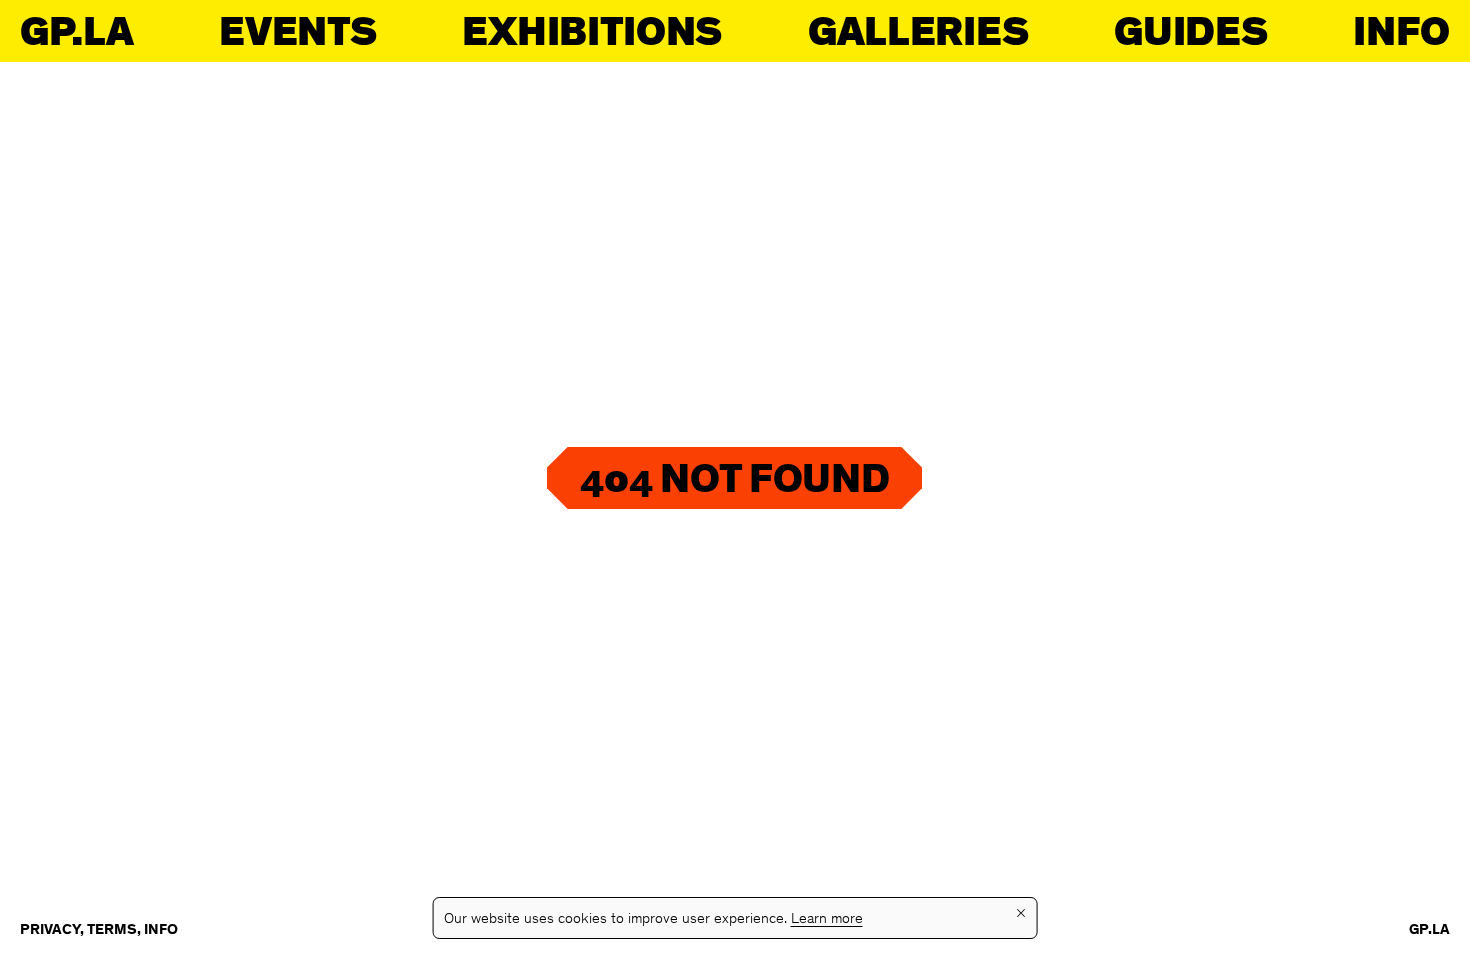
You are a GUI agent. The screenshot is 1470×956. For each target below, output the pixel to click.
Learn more (827, 919)
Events (297, 31)
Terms (112, 930)
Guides (1190, 31)
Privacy (50, 930)
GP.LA (76, 31)
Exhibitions (592, 31)
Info (1401, 31)
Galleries (918, 31)
